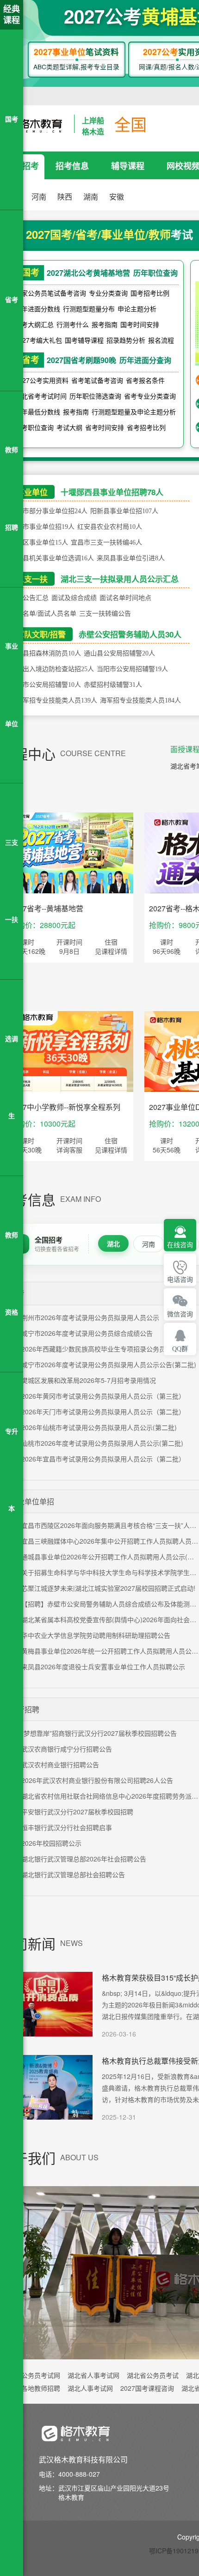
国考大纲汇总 (34, 324)
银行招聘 (25, 1709)
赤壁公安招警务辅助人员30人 (130, 634)
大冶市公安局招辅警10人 (45, 685)
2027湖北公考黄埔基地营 (88, 273)
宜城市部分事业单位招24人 (49, 511)
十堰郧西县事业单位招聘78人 (112, 492)
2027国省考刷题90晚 (81, 360)
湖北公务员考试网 (34, 2375)
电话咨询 (180, 1280)
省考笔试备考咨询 (97, 380)
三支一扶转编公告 (105, 614)
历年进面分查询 (145, 360)
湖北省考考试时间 (41, 396)
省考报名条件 (145, 380)
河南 (149, 1244)
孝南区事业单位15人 (39, 542)
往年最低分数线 (37, 412)
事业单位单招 (32, 1501)
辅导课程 (128, 166)
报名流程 (161, 340)
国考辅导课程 (84, 340)
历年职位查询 (155, 273)
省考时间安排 (105, 427)
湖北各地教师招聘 (34, 2388)
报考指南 (105, 324)
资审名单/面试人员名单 (43, 614)
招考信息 (72, 166)
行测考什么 (73, 324)
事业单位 (32, 492)
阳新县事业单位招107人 (124, 511)
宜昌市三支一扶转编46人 (106, 542)
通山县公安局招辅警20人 (119, 653)
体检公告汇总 (29, 598)
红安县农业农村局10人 (110, 527)
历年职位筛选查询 (95, 396)
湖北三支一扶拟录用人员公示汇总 (120, 579)
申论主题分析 (137, 309)
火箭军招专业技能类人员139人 (53, 700)
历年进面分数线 (37, 309)
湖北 (113, 1243)
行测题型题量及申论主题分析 (134, 412)
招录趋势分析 (126, 340)
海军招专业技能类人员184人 (140, 700)
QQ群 (180, 1349)
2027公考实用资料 (42, 380)
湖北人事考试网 (90, 2388)
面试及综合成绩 (74, 598)
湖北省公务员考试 (153, 2375)
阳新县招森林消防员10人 (45, 653)
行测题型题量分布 (89, 309)
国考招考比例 (150, 293)
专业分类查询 (108, 293)
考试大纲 (69, 427)
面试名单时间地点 (125, 598)
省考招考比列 (146, 427)
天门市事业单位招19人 (42, 527)
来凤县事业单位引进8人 (131, 558)
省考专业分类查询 (150, 396)
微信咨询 (180, 1314)
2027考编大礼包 (38, 340)
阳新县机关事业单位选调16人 (52, 558)
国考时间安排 (140, 324)
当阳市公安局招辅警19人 (132, 669)
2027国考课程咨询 (147, 2388)
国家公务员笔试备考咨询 (50, 293)
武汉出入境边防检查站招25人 (52, 669)
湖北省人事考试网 (93, 2375)
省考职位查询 (34, 427)
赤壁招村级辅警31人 (113, 685)
